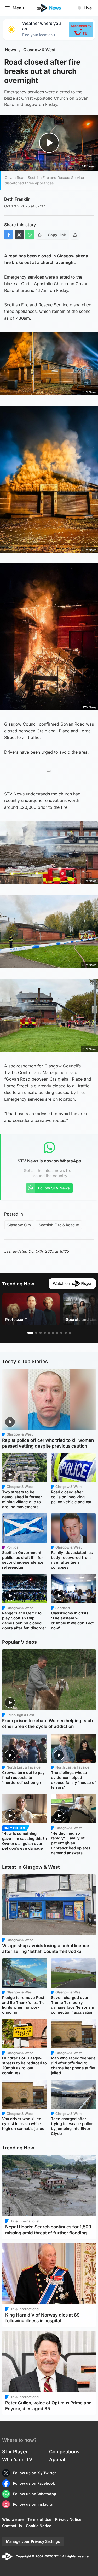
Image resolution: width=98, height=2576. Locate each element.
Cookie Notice (39, 2526)
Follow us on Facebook (34, 2483)
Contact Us (12, 2526)
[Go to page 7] (57, 1333)
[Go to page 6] (53, 1333)
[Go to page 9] (66, 1333)
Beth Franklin (17, 199)
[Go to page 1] (30, 1333)
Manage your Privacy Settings (33, 2541)
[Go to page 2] (36, 1333)
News (11, 50)
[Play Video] (49, 143)
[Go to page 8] (61, 1333)
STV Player (15, 2452)
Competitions (64, 2452)
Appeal (57, 2459)
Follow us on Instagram (34, 2504)
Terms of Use (39, 2519)
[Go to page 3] (41, 1333)
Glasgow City (19, 1225)
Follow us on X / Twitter (34, 2473)
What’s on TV (17, 2459)
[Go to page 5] (49, 1333)
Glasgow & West (39, 50)
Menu (18, 8)
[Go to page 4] (45, 1333)
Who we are (13, 2519)
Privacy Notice (68, 2519)
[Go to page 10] (70, 1333)
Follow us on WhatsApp (35, 2494)
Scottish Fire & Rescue (59, 1225)
